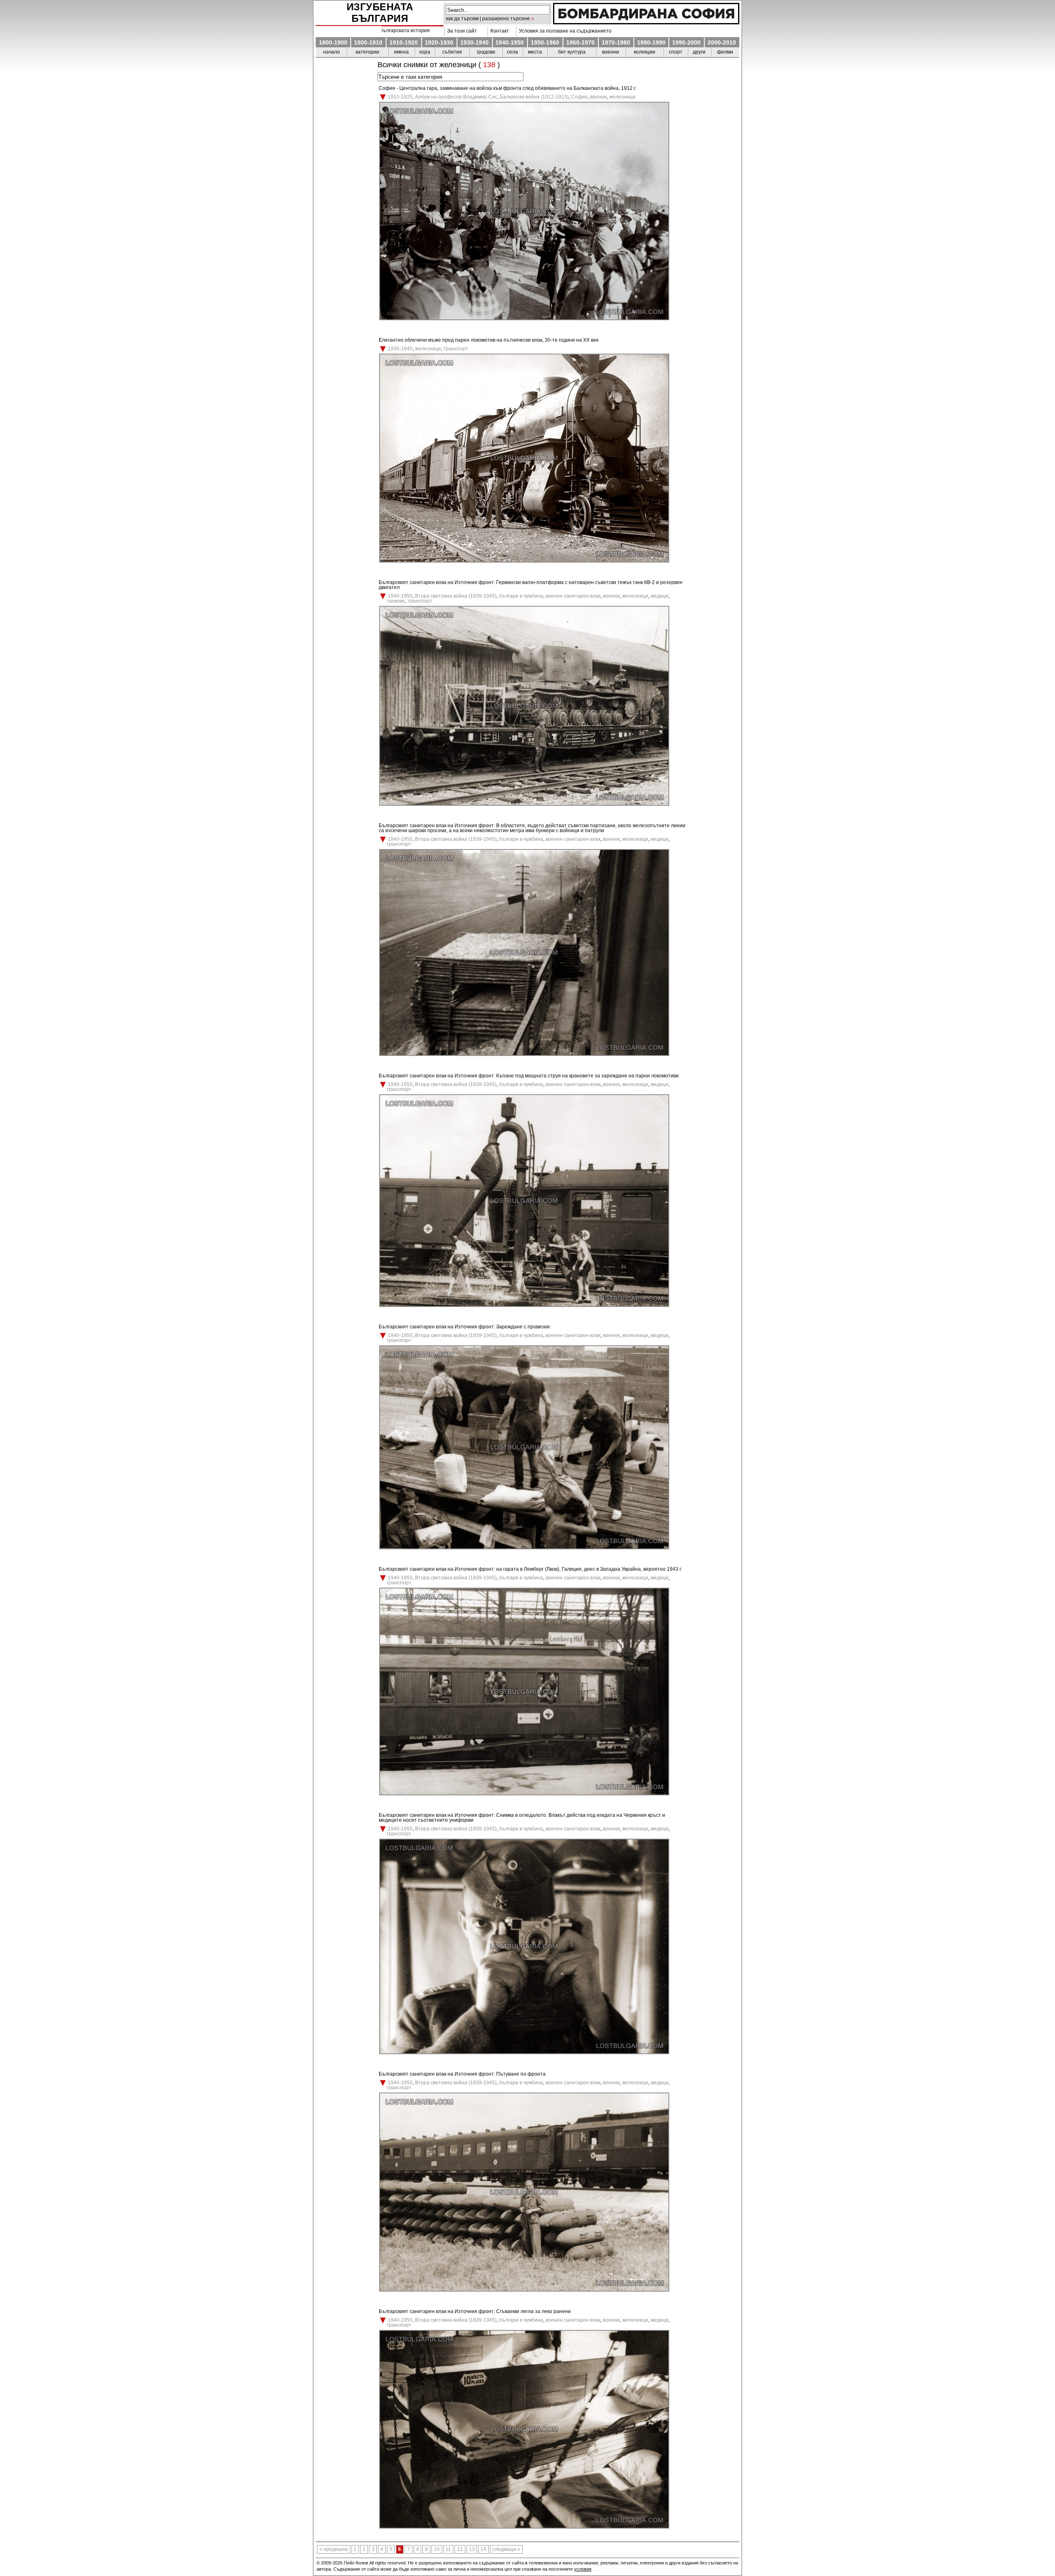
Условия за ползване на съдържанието (564, 31)
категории (367, 52)
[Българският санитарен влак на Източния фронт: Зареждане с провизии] (524, 1548)
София (579, 97)
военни (611, 52)
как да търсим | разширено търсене (488, 19)
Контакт (498, 31)
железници (622, 97)
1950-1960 (545, 42)
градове (486, 52)
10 (437, 2550)
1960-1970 (580, 42)
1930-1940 (475, 42)
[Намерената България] (646, 22)
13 (472, 2550)
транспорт (456, 349)
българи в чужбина (521, 596)
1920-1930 (439, 42)
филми (725, 52)
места (535, 52)
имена (401, 52)
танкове (396, 601)
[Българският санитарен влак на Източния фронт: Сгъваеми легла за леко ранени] (524, 2527)
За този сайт (461, 31)
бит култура (572, 52)
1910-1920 (404, 42)
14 (483, 2550)
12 (460, 2550)
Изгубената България (380, 13)
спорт (676, 52)
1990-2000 (686, 42)
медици (660, 596)
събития (452, 52)
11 (448, 2550)
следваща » (506, 2550)
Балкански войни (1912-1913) (534, 97)
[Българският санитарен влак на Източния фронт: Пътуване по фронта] (524, 2290)
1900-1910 (368, 42)
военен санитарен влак (573, 596)
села (512, 52)
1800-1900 (333, 42)
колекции (645, 52)
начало (332, 52)
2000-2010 (722, 42)
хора (425, 52)
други (699, 52)
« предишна (334, 2550)
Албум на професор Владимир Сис (456, 97)
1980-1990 (651, 42)
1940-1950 (510, 42)
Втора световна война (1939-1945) (456, 596)
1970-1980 (616, 42)
